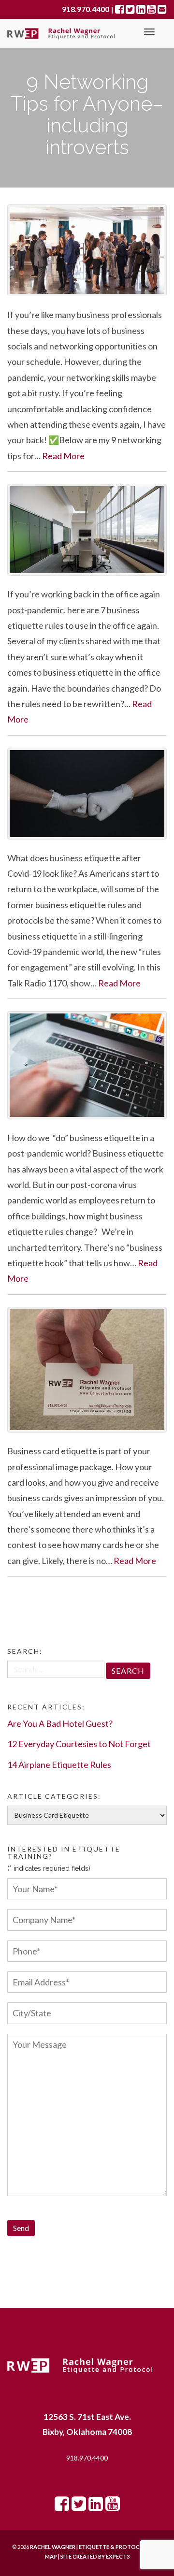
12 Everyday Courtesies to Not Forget (79, 1744)
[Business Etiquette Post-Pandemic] (87, 1065)
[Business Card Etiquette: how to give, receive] (87, 1370)
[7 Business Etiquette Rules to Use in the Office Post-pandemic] (87, 530)
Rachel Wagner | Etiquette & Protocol (89, 2547)
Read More (63, 456)
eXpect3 (118, 2556)
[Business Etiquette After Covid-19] (87, 794)
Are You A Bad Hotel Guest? (60, 1723)
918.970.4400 (87, 2458)
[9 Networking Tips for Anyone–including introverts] (87, 250)
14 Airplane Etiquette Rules (59, 1765)
